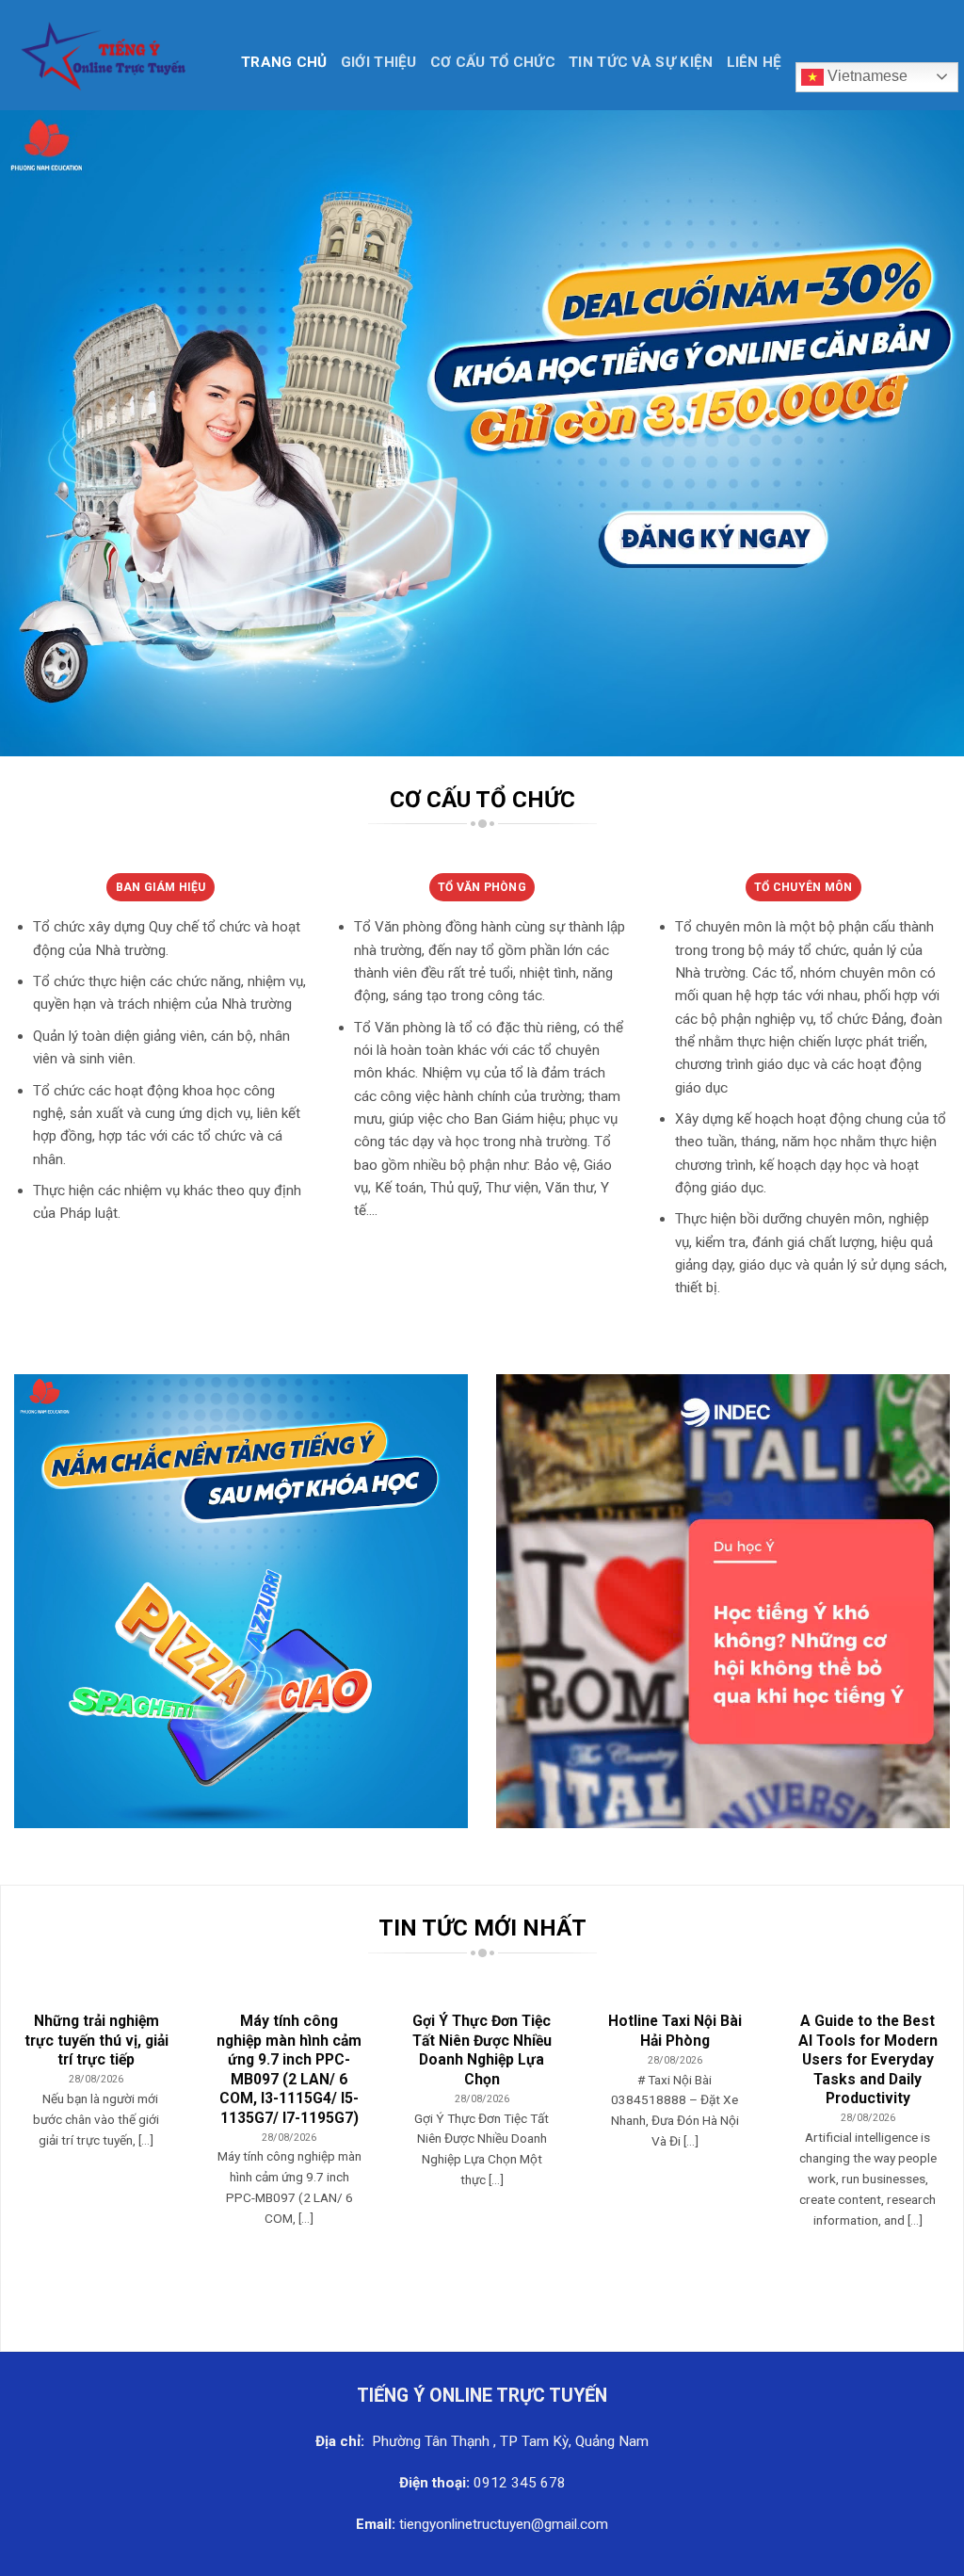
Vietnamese (866, 76)
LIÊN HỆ (755, 62)
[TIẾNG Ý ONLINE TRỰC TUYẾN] (113, 55)
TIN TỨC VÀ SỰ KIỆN (641, 62)
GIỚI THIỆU (379, 62)
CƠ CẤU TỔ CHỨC (493, 62)
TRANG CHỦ (284, 62)
